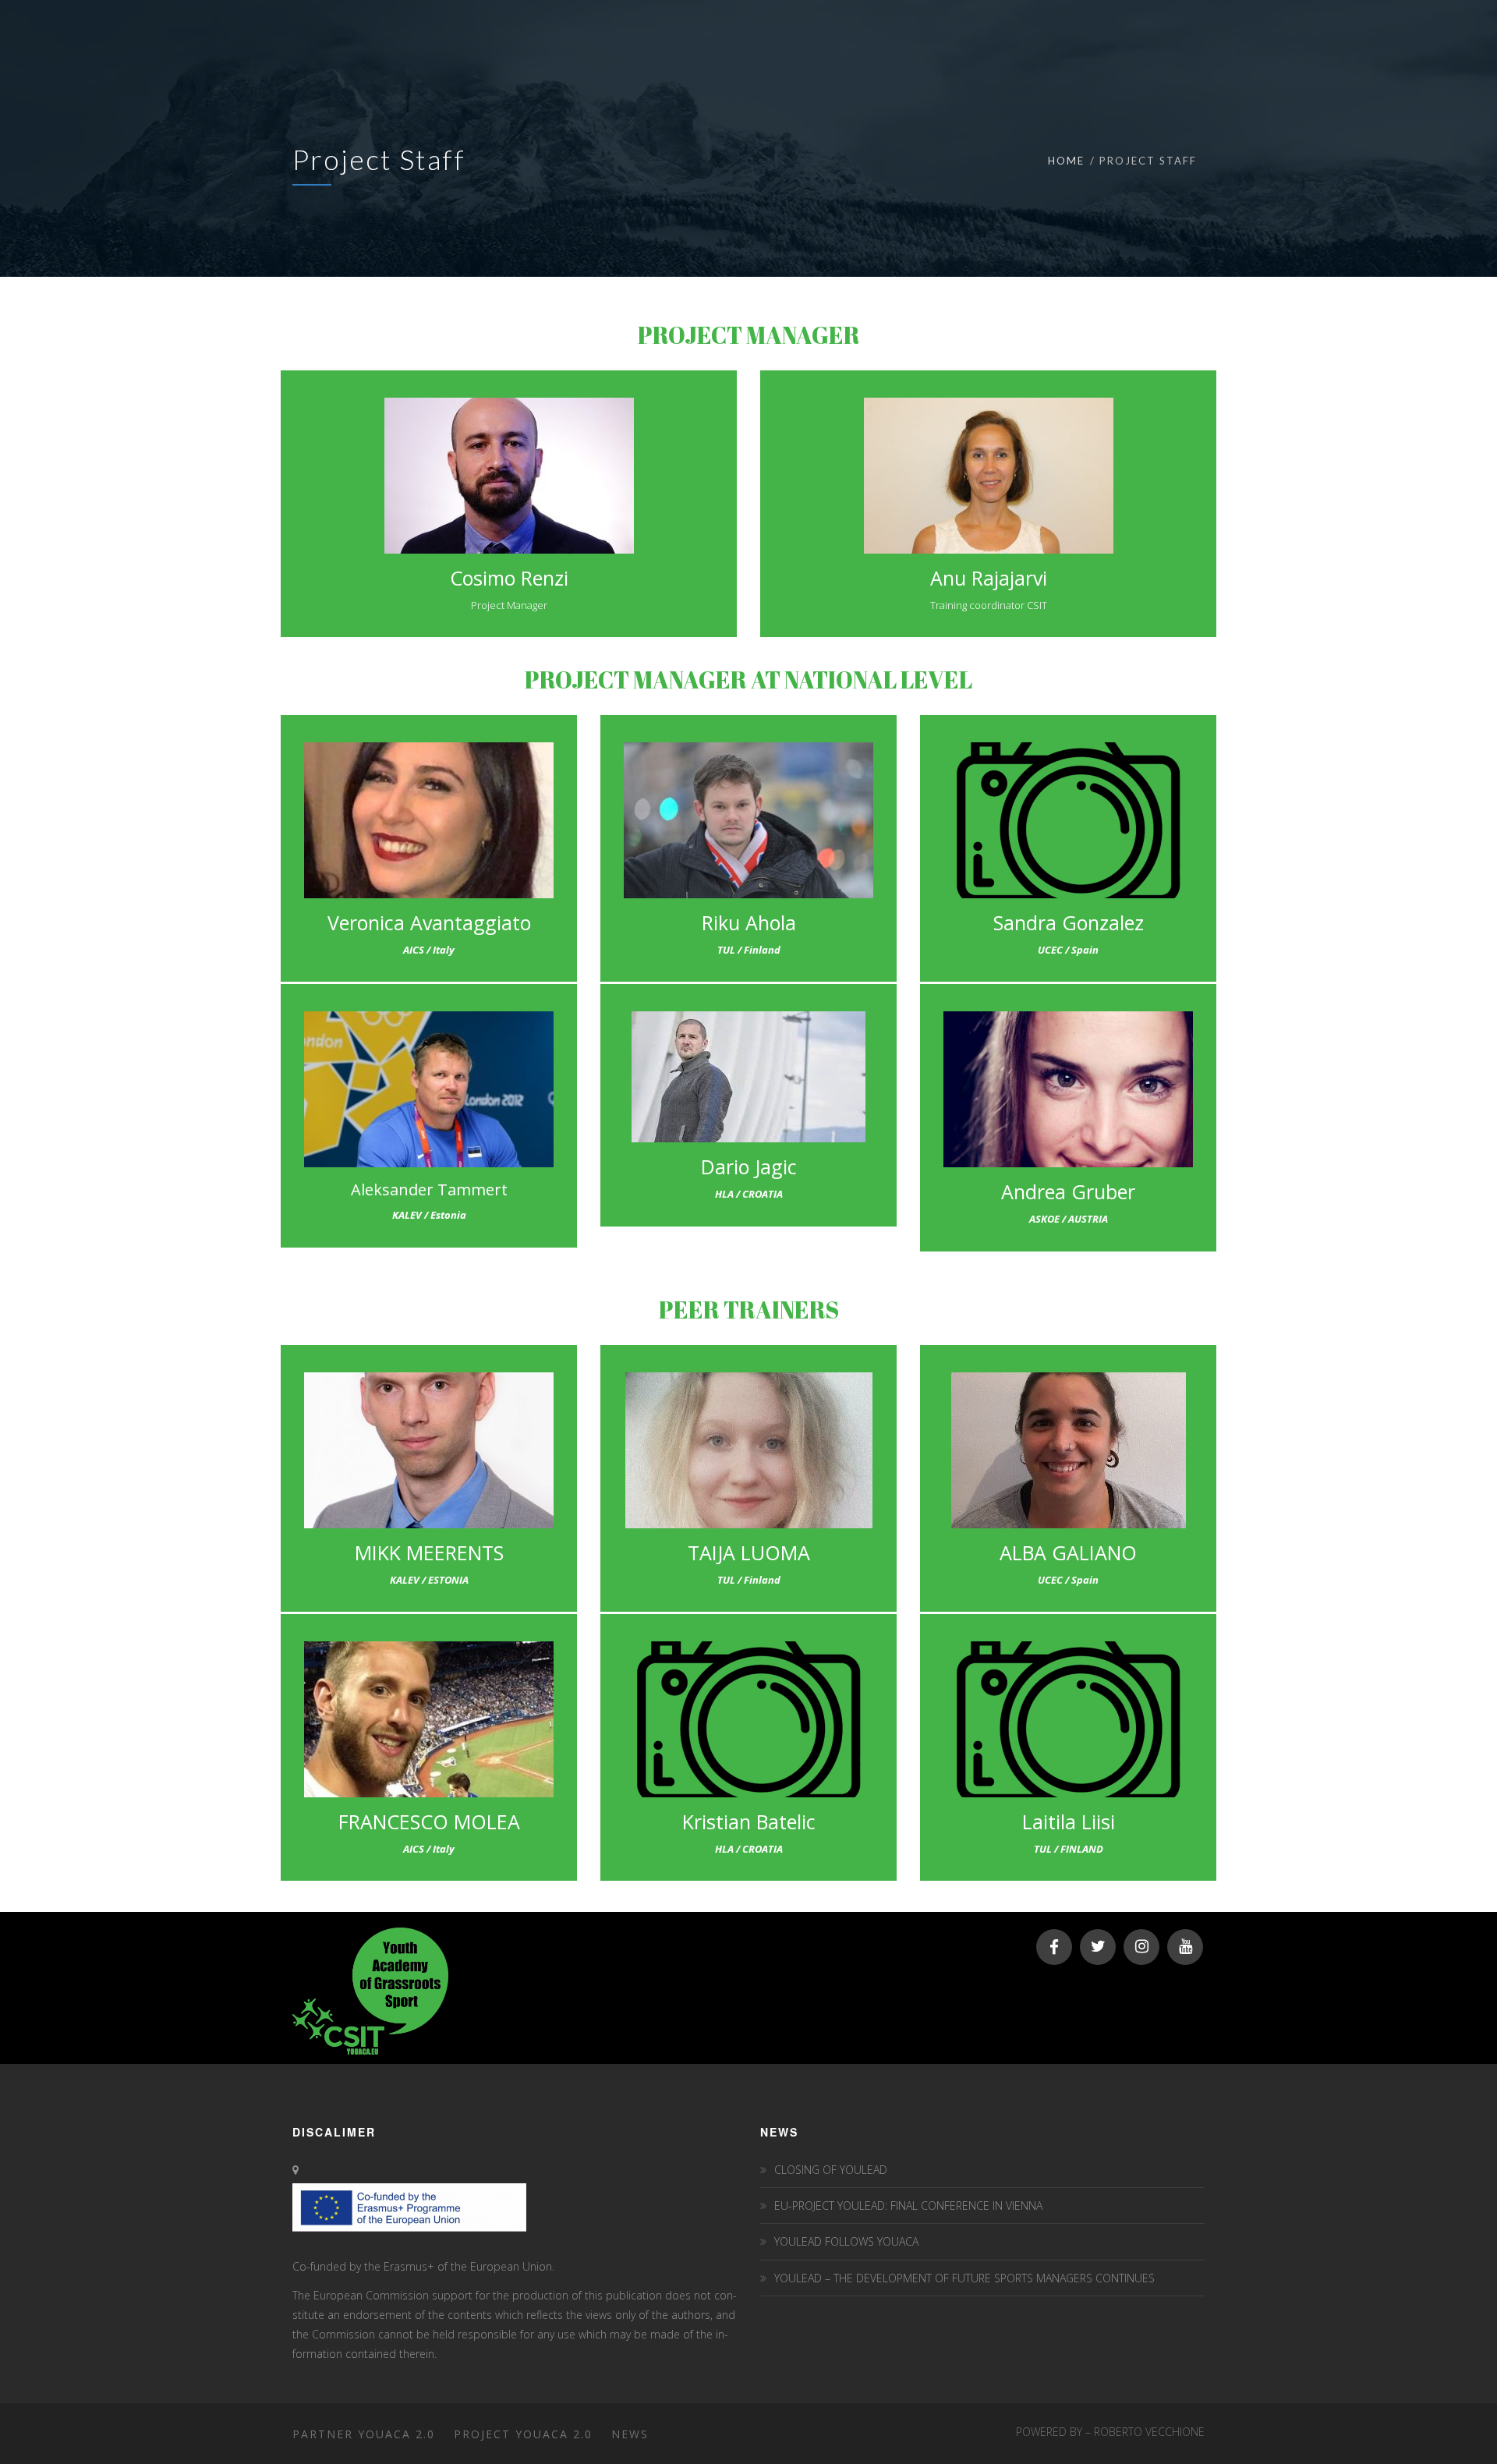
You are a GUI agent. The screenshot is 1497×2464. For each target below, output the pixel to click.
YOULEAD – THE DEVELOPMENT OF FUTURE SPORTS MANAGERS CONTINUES (964, 2278)
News (630, 2434)
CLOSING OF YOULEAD (831, 2170)
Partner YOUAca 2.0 (364, 2434)
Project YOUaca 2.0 (523, 2434)
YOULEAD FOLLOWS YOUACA (846, 2241)
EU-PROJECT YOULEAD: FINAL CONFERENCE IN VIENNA (908, 2206)
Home (1066, 161)
